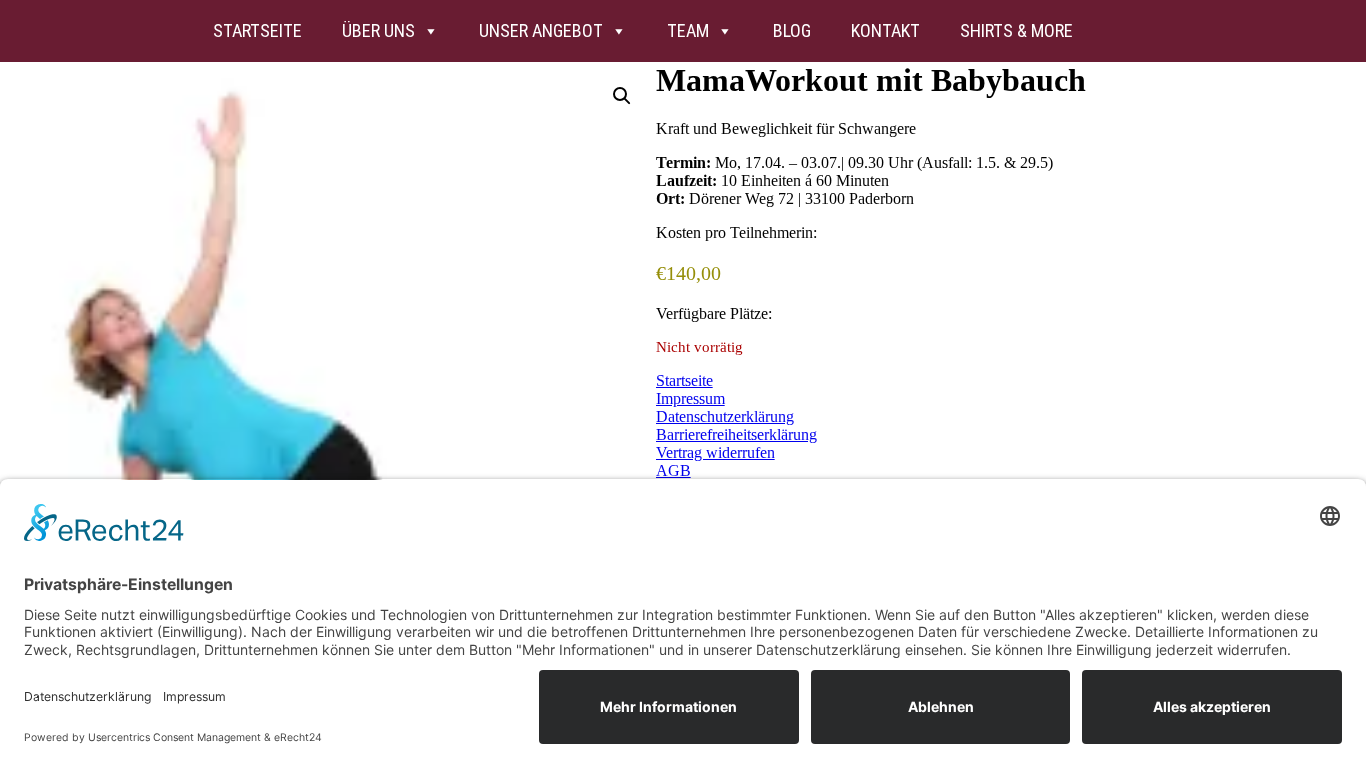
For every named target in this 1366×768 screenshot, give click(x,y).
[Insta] (1113, 31)
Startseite (257, 30)
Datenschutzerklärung (725, 416)
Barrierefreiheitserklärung (736, 434)
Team (688, 30)
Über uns (378, 30)
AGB (673, 470)
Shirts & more (1016, 30)
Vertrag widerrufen (715, 452)
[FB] (1153, 31)
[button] (622, 96)
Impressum (690, 398)
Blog (792, 30)
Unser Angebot (541, 30)
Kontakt (885, 30)
